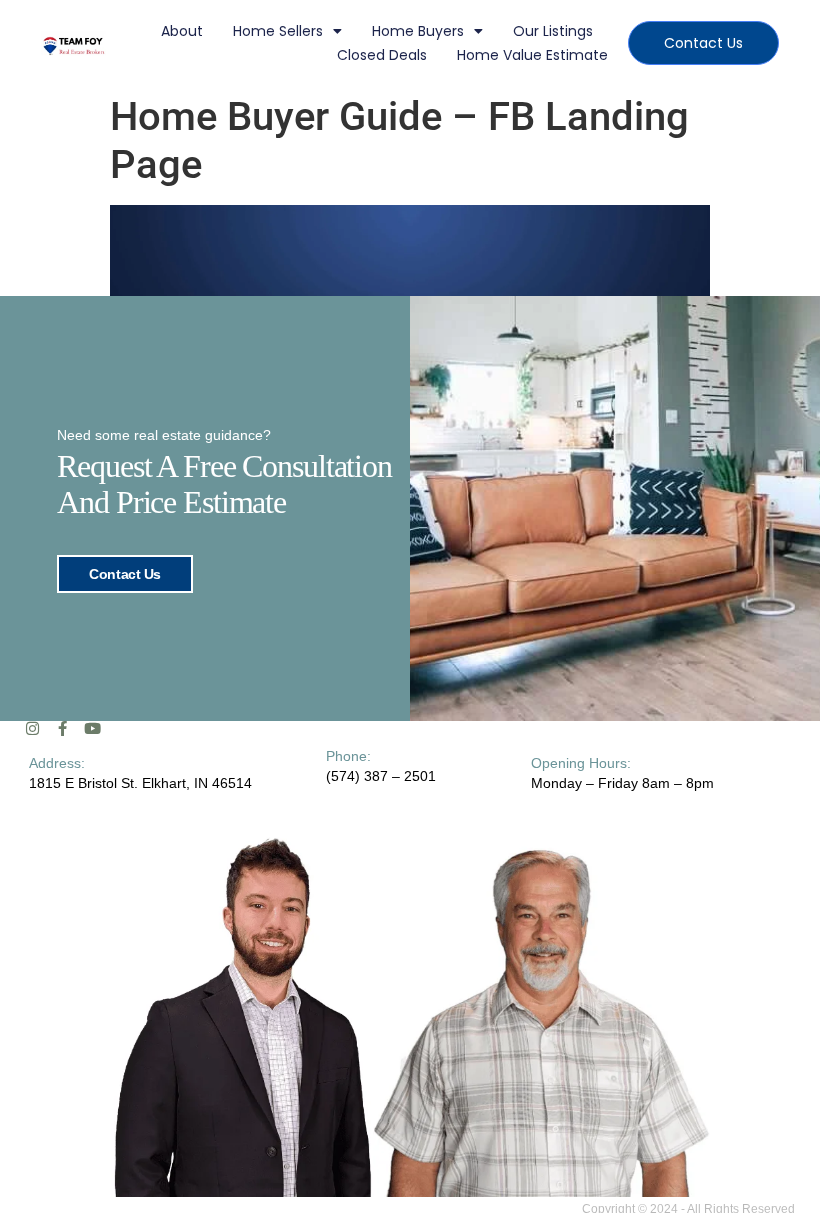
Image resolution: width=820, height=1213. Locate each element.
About (182, 31)
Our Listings (553, 31)
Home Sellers (278, 31)
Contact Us (125, 574)
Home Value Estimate (532, 55)
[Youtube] (92, 728)
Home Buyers (418, 31)
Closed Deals (382, 55)
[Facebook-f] (62, 728)
